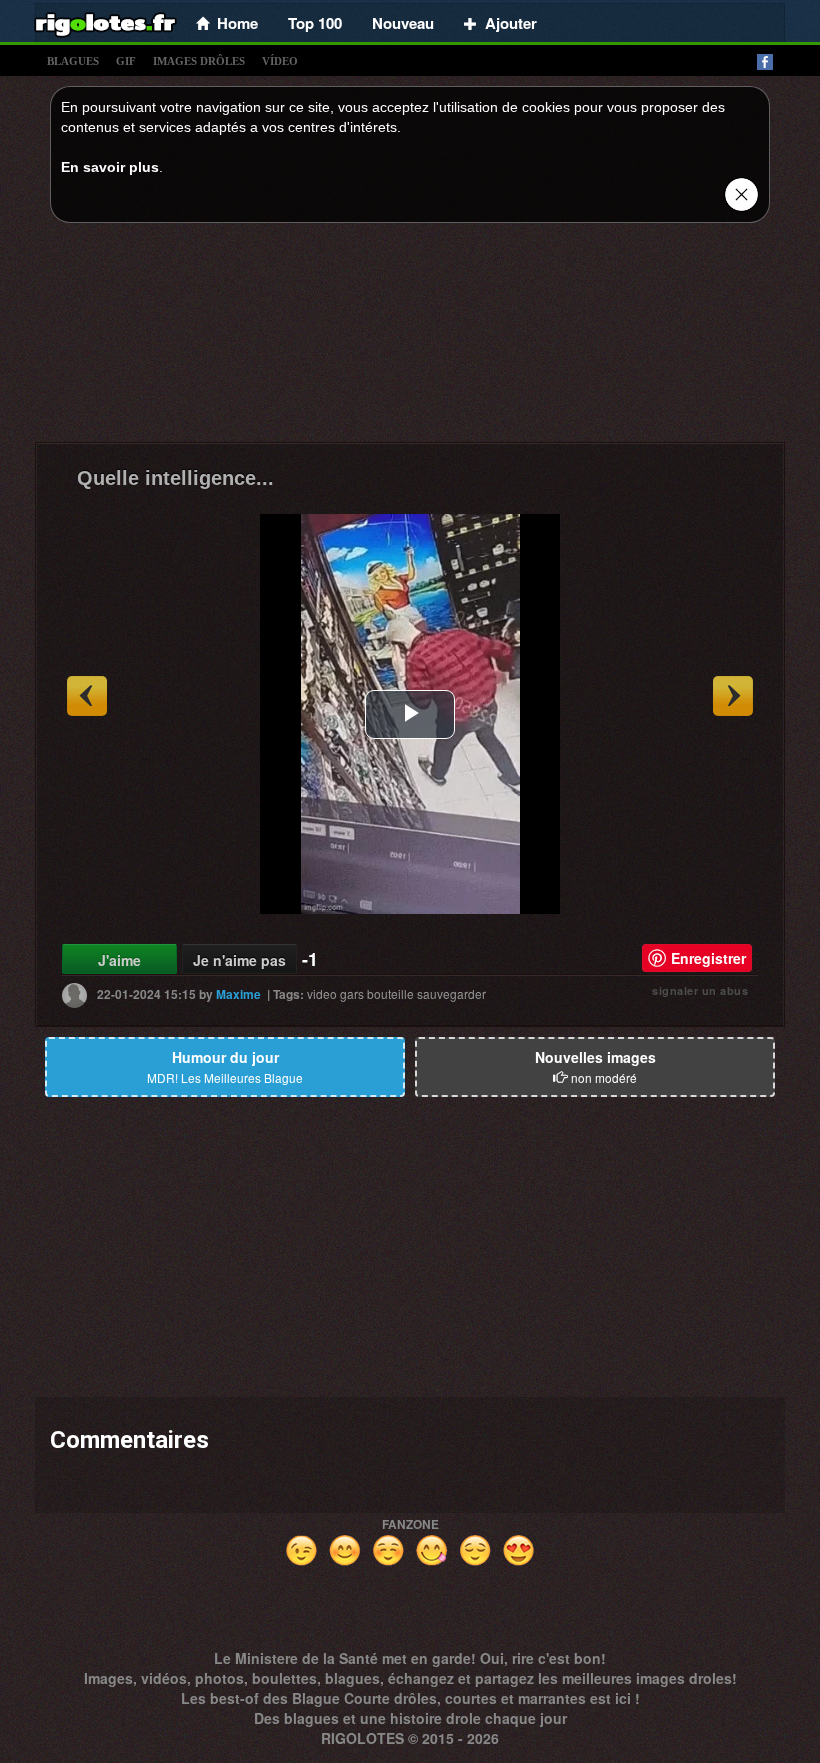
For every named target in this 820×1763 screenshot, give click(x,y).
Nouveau (403, 23)
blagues (73, 61)
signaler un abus (700, 990)
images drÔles (199, 61)
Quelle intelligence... (175, 478)
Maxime (238, 994)
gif (126, 61)
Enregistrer (708, 958)
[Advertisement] (410, 338)
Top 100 (315, 23)
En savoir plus (110, 167)
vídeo (280, 61)
